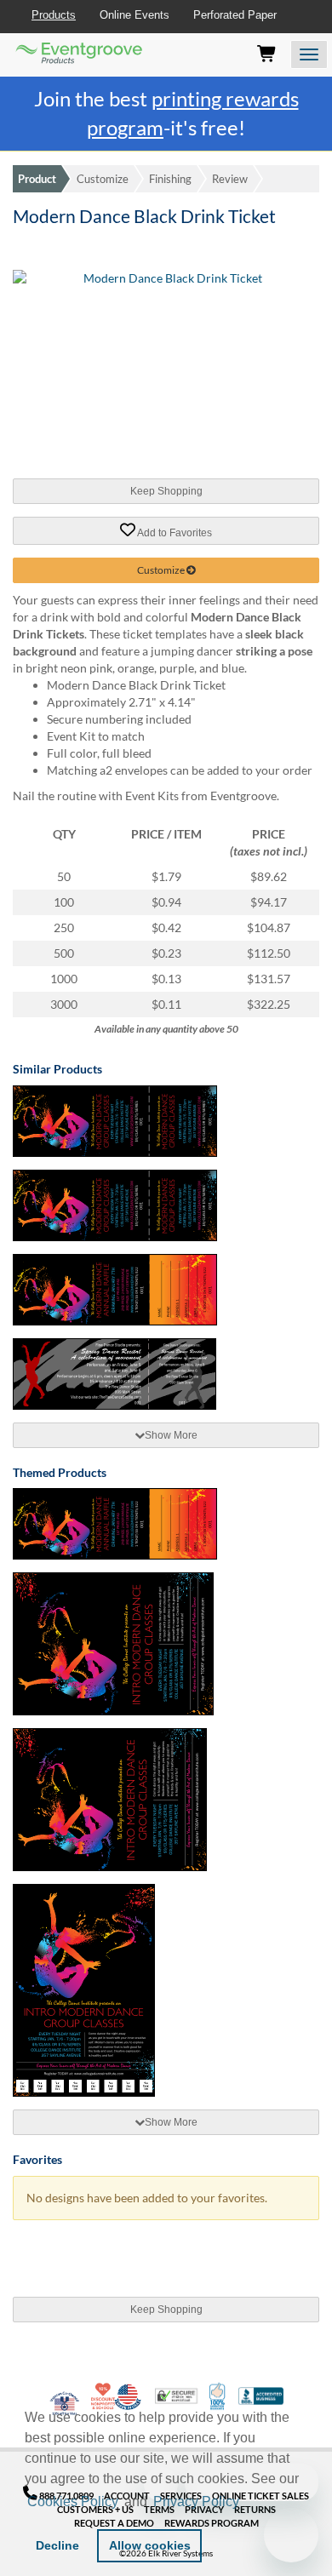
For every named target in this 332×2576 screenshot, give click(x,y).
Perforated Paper (235, 15)
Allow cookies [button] (150, 2545)
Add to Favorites (174, 532)
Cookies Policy (73, 2502)
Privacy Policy (196, 2502)
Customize (103, 179)
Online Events (135, 15)
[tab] (166, 1435)
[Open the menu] (309, 54)
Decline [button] (57, 2545)
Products (54, 15)
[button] (249, 2504)
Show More (171, 1435)
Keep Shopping (166, 491)
